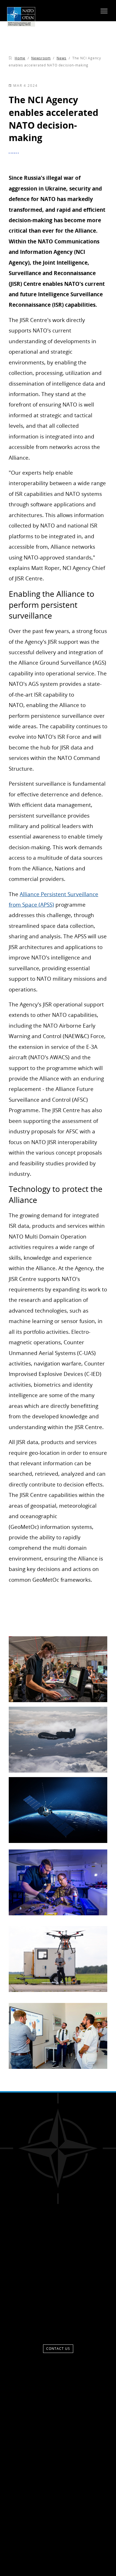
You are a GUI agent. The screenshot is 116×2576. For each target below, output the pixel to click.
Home (20, 58)
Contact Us (58, 2349)
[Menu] (104, 11)
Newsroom (41, 58)
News (62, 58)
